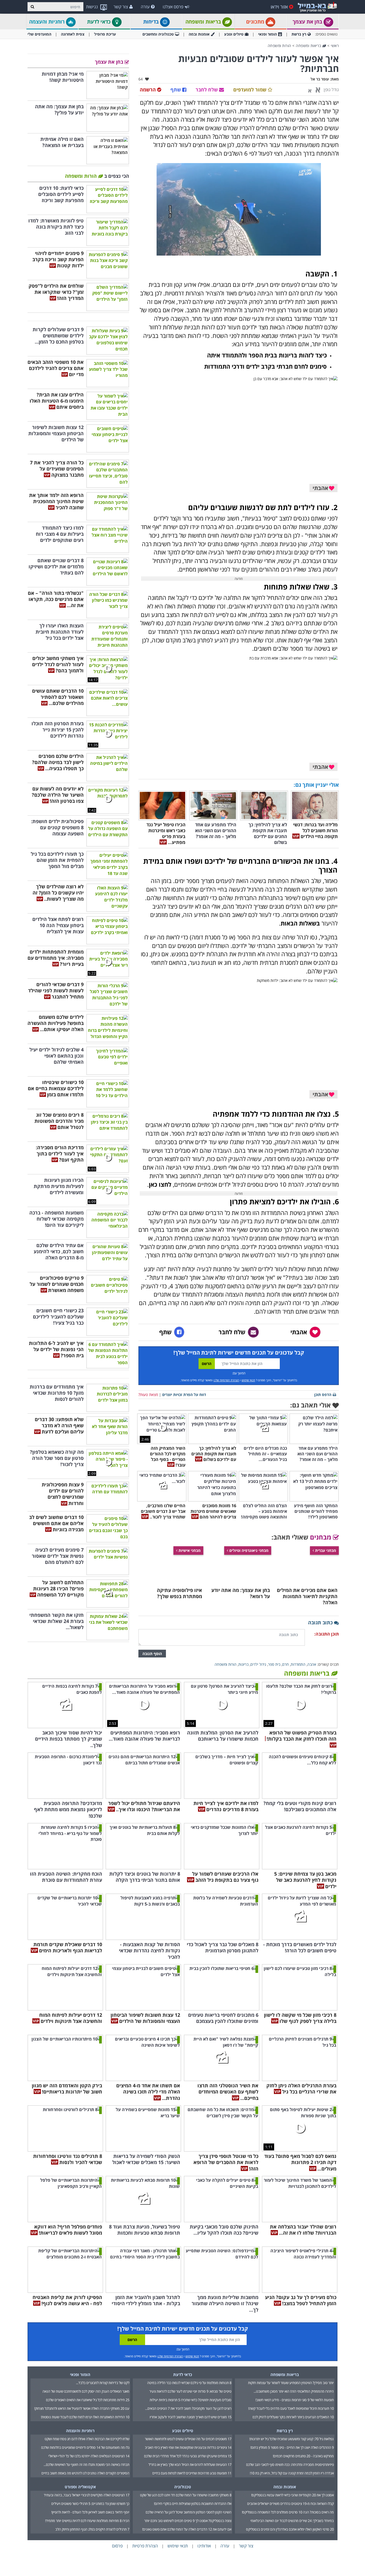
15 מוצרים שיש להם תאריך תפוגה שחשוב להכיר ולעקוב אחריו (191, 2417)
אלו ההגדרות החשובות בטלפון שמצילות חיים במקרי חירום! (193, 2504)
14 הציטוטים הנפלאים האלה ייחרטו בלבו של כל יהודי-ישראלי (89, 2456)
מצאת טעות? (148, 1395)
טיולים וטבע (234, 34)
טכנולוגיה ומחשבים (158, 34)
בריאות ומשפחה (204, 22)
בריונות (243, 1664)
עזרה (145, 7)
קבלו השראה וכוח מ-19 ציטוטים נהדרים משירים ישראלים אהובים (290, 2504)
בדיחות (152, 22)
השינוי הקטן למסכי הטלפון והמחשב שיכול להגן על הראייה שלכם (189, 2512)
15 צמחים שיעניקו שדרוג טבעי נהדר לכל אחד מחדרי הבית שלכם (188, 2456)
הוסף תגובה (152, 1654)
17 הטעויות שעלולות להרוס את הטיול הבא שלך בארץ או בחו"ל (190, 2465)
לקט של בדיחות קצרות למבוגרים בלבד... (103, 2383)
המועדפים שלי (39, 34)
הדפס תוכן (323, 1395)
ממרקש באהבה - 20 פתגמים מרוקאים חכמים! (303, 2456)
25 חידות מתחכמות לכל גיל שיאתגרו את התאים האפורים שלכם (88, 2400)
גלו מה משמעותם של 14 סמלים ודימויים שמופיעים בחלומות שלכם (85, 2447)
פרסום (117, 2546)
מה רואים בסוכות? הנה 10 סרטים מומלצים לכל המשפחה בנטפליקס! (288, 2512)
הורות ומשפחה (279, 46)
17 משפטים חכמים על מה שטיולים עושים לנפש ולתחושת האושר (188, 2439)
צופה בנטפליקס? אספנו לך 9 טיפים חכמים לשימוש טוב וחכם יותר (188, 2521)
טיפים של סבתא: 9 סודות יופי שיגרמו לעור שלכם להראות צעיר (190, 2391)
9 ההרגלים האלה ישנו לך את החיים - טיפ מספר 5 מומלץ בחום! (292, 2447)
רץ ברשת (299, 34)
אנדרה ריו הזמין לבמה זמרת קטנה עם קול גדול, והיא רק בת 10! (292, 2473)
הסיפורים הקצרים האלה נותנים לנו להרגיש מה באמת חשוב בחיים (85, 2473)
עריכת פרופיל (105, 34)
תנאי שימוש (248, 1380)
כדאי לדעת (100, 22)
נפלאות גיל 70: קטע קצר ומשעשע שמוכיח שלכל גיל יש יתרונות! (292, 2439)
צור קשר (121, 7)
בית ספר (274, 1664)
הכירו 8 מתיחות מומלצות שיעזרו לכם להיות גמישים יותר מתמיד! (87, 2521)
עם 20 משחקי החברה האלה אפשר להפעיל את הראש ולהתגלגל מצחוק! (82, 2408)
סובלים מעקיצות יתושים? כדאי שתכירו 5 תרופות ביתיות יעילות (191, 2400)
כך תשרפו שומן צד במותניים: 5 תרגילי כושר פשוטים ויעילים (90, 2504)
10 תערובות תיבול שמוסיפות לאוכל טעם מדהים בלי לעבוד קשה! (291, 2408)
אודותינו (204, 2546)
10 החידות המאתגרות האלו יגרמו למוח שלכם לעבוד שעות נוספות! (85, 2417)
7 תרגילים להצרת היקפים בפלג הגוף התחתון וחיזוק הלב (92, 2529)
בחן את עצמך (308, 22)
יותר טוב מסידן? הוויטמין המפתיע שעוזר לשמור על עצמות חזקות (291, 2383)
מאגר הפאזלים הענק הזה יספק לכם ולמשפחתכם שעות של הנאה (86, 2391)
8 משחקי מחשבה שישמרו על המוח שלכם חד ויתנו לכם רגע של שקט (186, 2495)
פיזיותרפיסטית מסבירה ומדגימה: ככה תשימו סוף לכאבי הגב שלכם (290, 2465)
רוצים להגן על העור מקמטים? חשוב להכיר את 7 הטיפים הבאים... (188, 2408)
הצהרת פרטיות (145, 2546)
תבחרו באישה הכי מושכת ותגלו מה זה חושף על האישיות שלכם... (86, 2465)
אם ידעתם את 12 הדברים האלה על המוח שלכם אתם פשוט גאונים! (187, 2529)
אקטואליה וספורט (80, 2487)
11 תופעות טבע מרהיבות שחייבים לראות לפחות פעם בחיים (192, 2473)
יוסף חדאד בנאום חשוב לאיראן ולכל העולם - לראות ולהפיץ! (90, 2512)
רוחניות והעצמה (48, 22)
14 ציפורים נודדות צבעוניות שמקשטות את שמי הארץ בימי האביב (188, 2447)
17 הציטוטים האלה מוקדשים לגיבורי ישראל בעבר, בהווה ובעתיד (87, 2495)
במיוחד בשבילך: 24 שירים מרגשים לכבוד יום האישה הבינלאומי (292, 2521)
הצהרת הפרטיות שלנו (226, 1380)
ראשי (335, 46)
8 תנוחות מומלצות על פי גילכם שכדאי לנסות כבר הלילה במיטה (189, 2383)
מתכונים (256, 22)
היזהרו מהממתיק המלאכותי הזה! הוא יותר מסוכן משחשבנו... (294, 2391)
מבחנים (321, 1537)
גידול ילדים (258, 1664)
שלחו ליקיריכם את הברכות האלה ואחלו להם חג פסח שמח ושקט (87, 2439)
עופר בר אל (320, 79)
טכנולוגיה (183, 2487)
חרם (286, 1664)
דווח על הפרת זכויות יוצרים (184, 1395)
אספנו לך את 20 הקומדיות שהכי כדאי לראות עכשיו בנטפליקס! (292, 2495)
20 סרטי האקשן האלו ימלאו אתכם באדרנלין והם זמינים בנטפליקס (290, 2529)
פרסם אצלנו (173, 7)
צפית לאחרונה (73, 34)
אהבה (312, 1664)
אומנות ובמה (199, 34)
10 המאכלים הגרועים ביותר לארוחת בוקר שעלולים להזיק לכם (293, 2417)
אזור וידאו (279, 7)
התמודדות (298, 1664)
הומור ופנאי (267, 34)
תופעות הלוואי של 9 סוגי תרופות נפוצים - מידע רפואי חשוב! (295, 2400)
